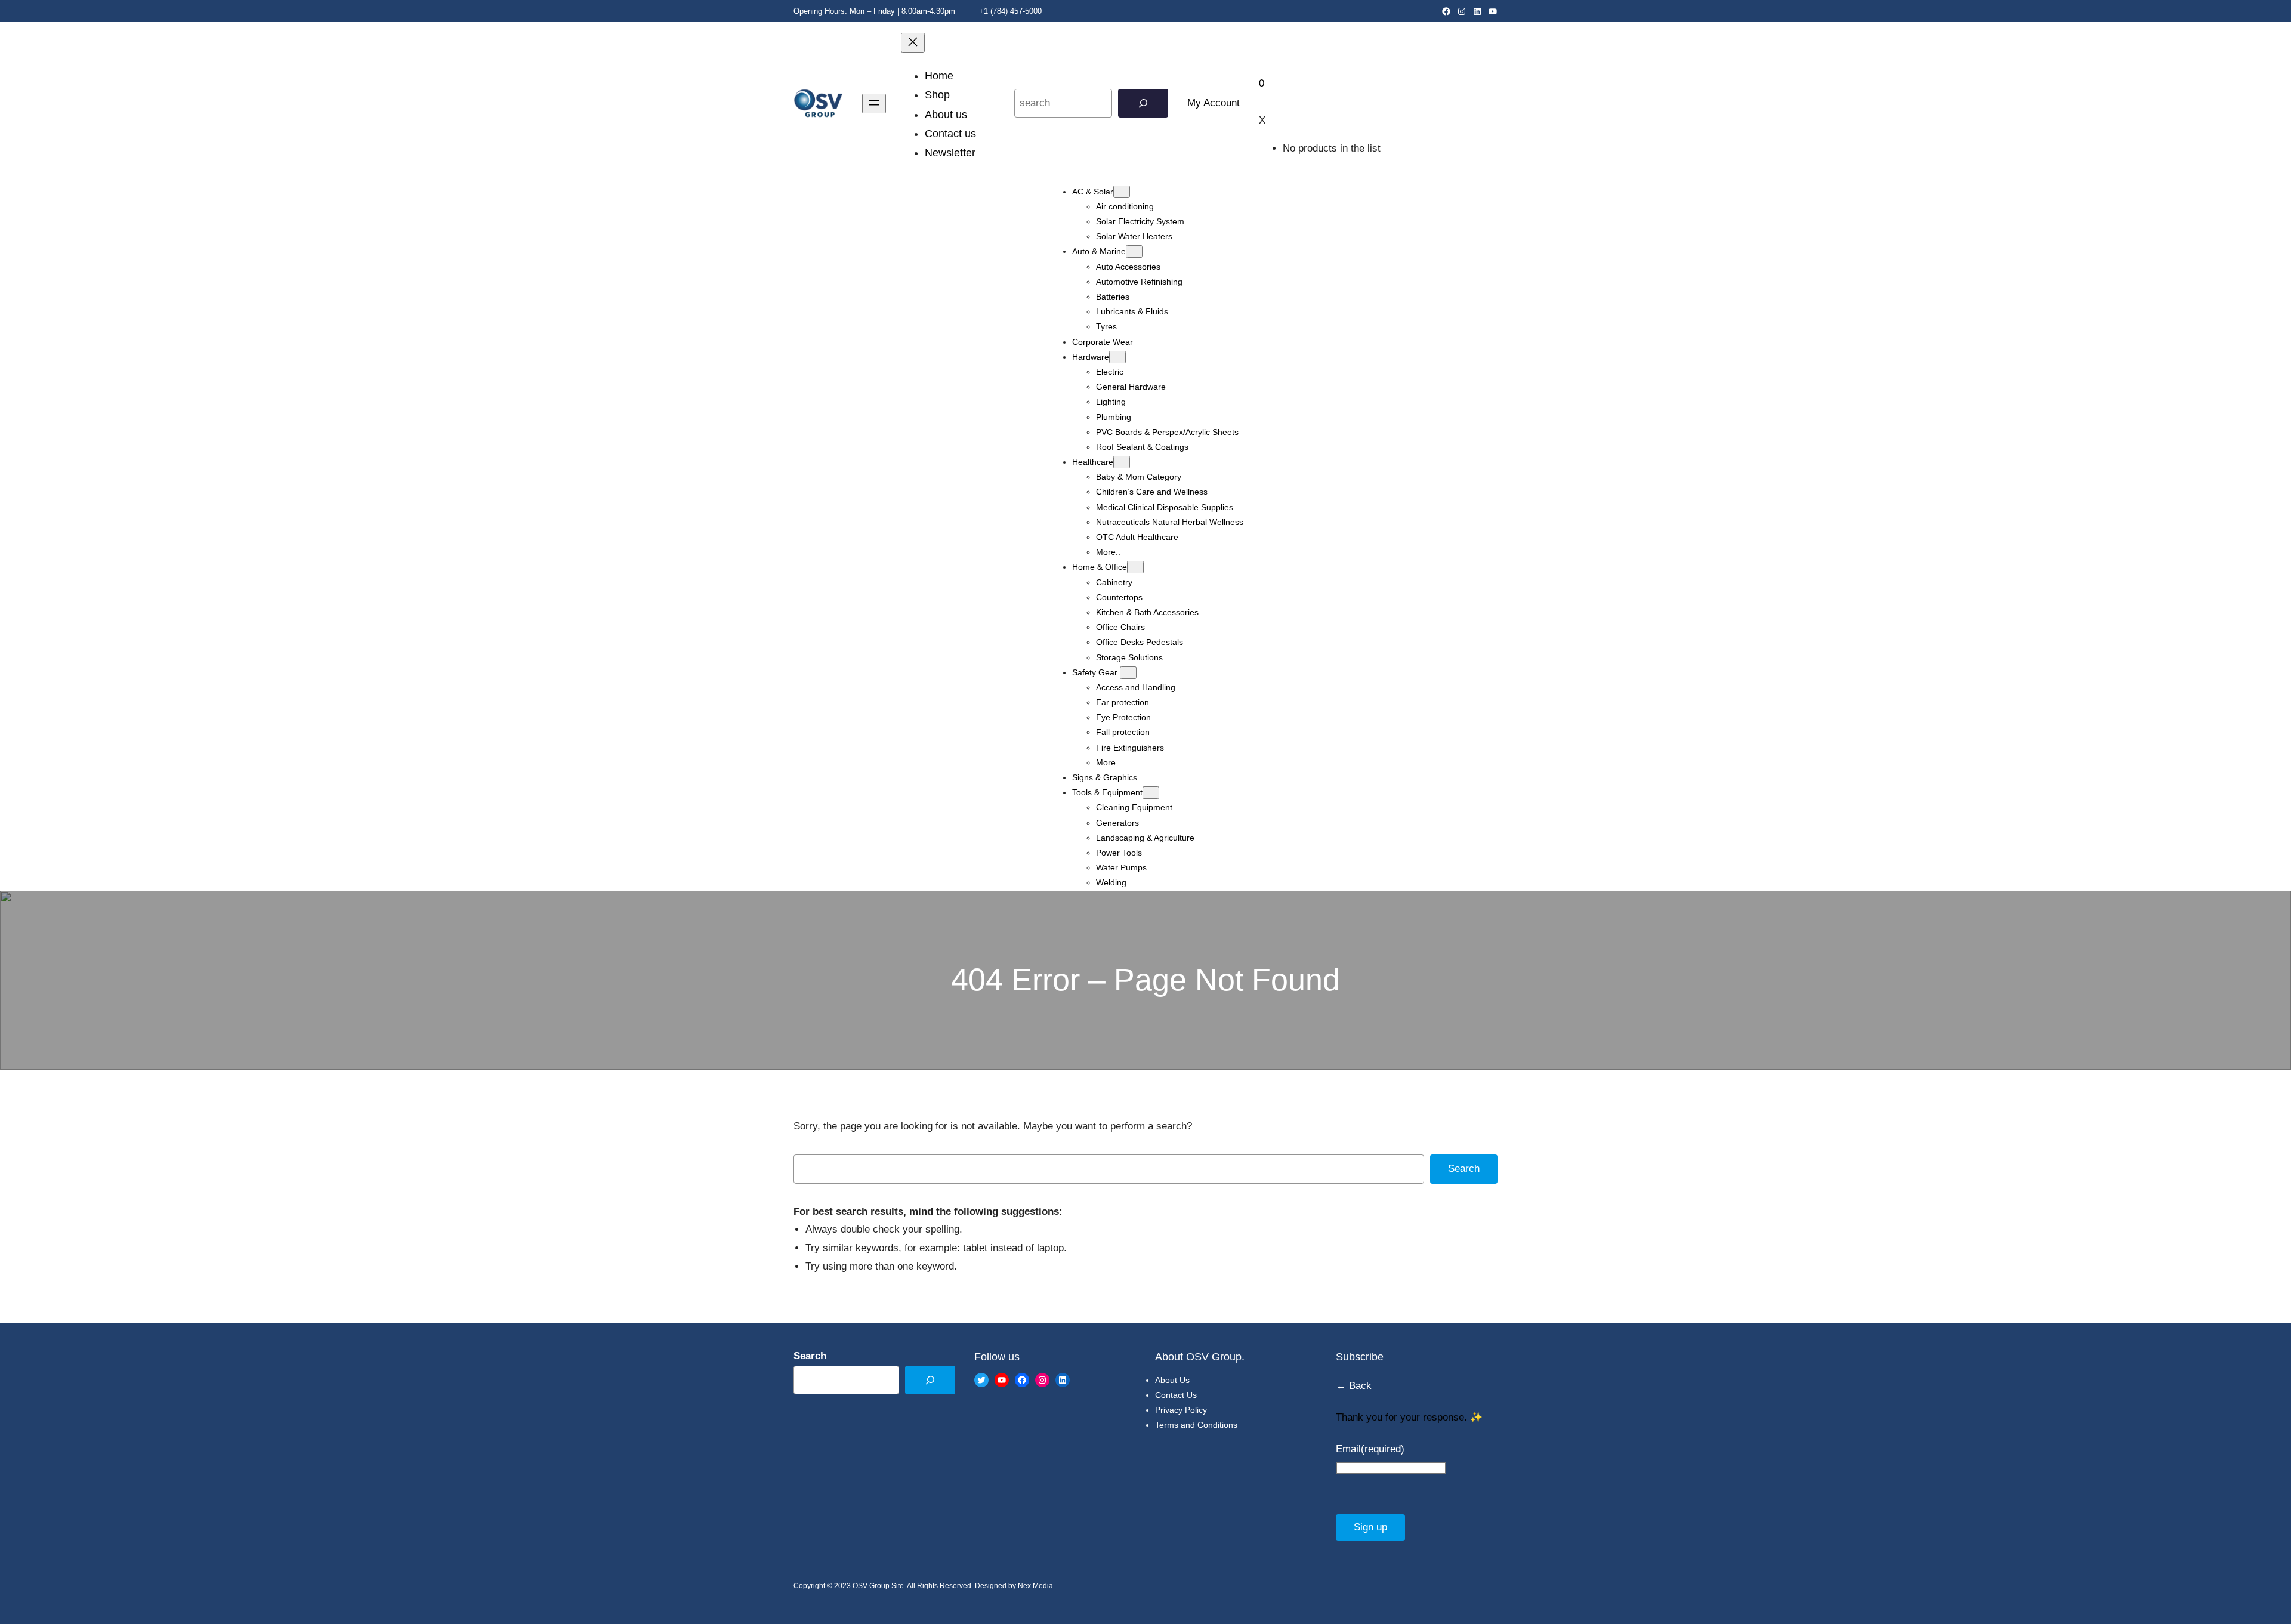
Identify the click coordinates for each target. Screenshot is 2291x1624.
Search (1464, 1168)
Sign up (1370, 1527)
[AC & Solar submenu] (1122, 192)
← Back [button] (1354, 1386)
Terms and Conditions (1196, 1425)
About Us (1172, 1380)
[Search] (1143, 104)
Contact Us (1176, 1395)
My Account (1214, 103)
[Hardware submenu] (1117, 357)
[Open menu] (874, 104)
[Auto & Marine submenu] (1134, 251)
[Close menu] (913, 43)
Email (1370, 1449)
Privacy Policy (1181, 1410)
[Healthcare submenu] (1122, 462)
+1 (982, 11)
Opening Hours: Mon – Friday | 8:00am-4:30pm (874, 11)
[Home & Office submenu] (1135, 567)
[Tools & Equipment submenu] (1151, 793)
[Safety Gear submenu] (1128, 673)
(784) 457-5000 (1016, 11)
